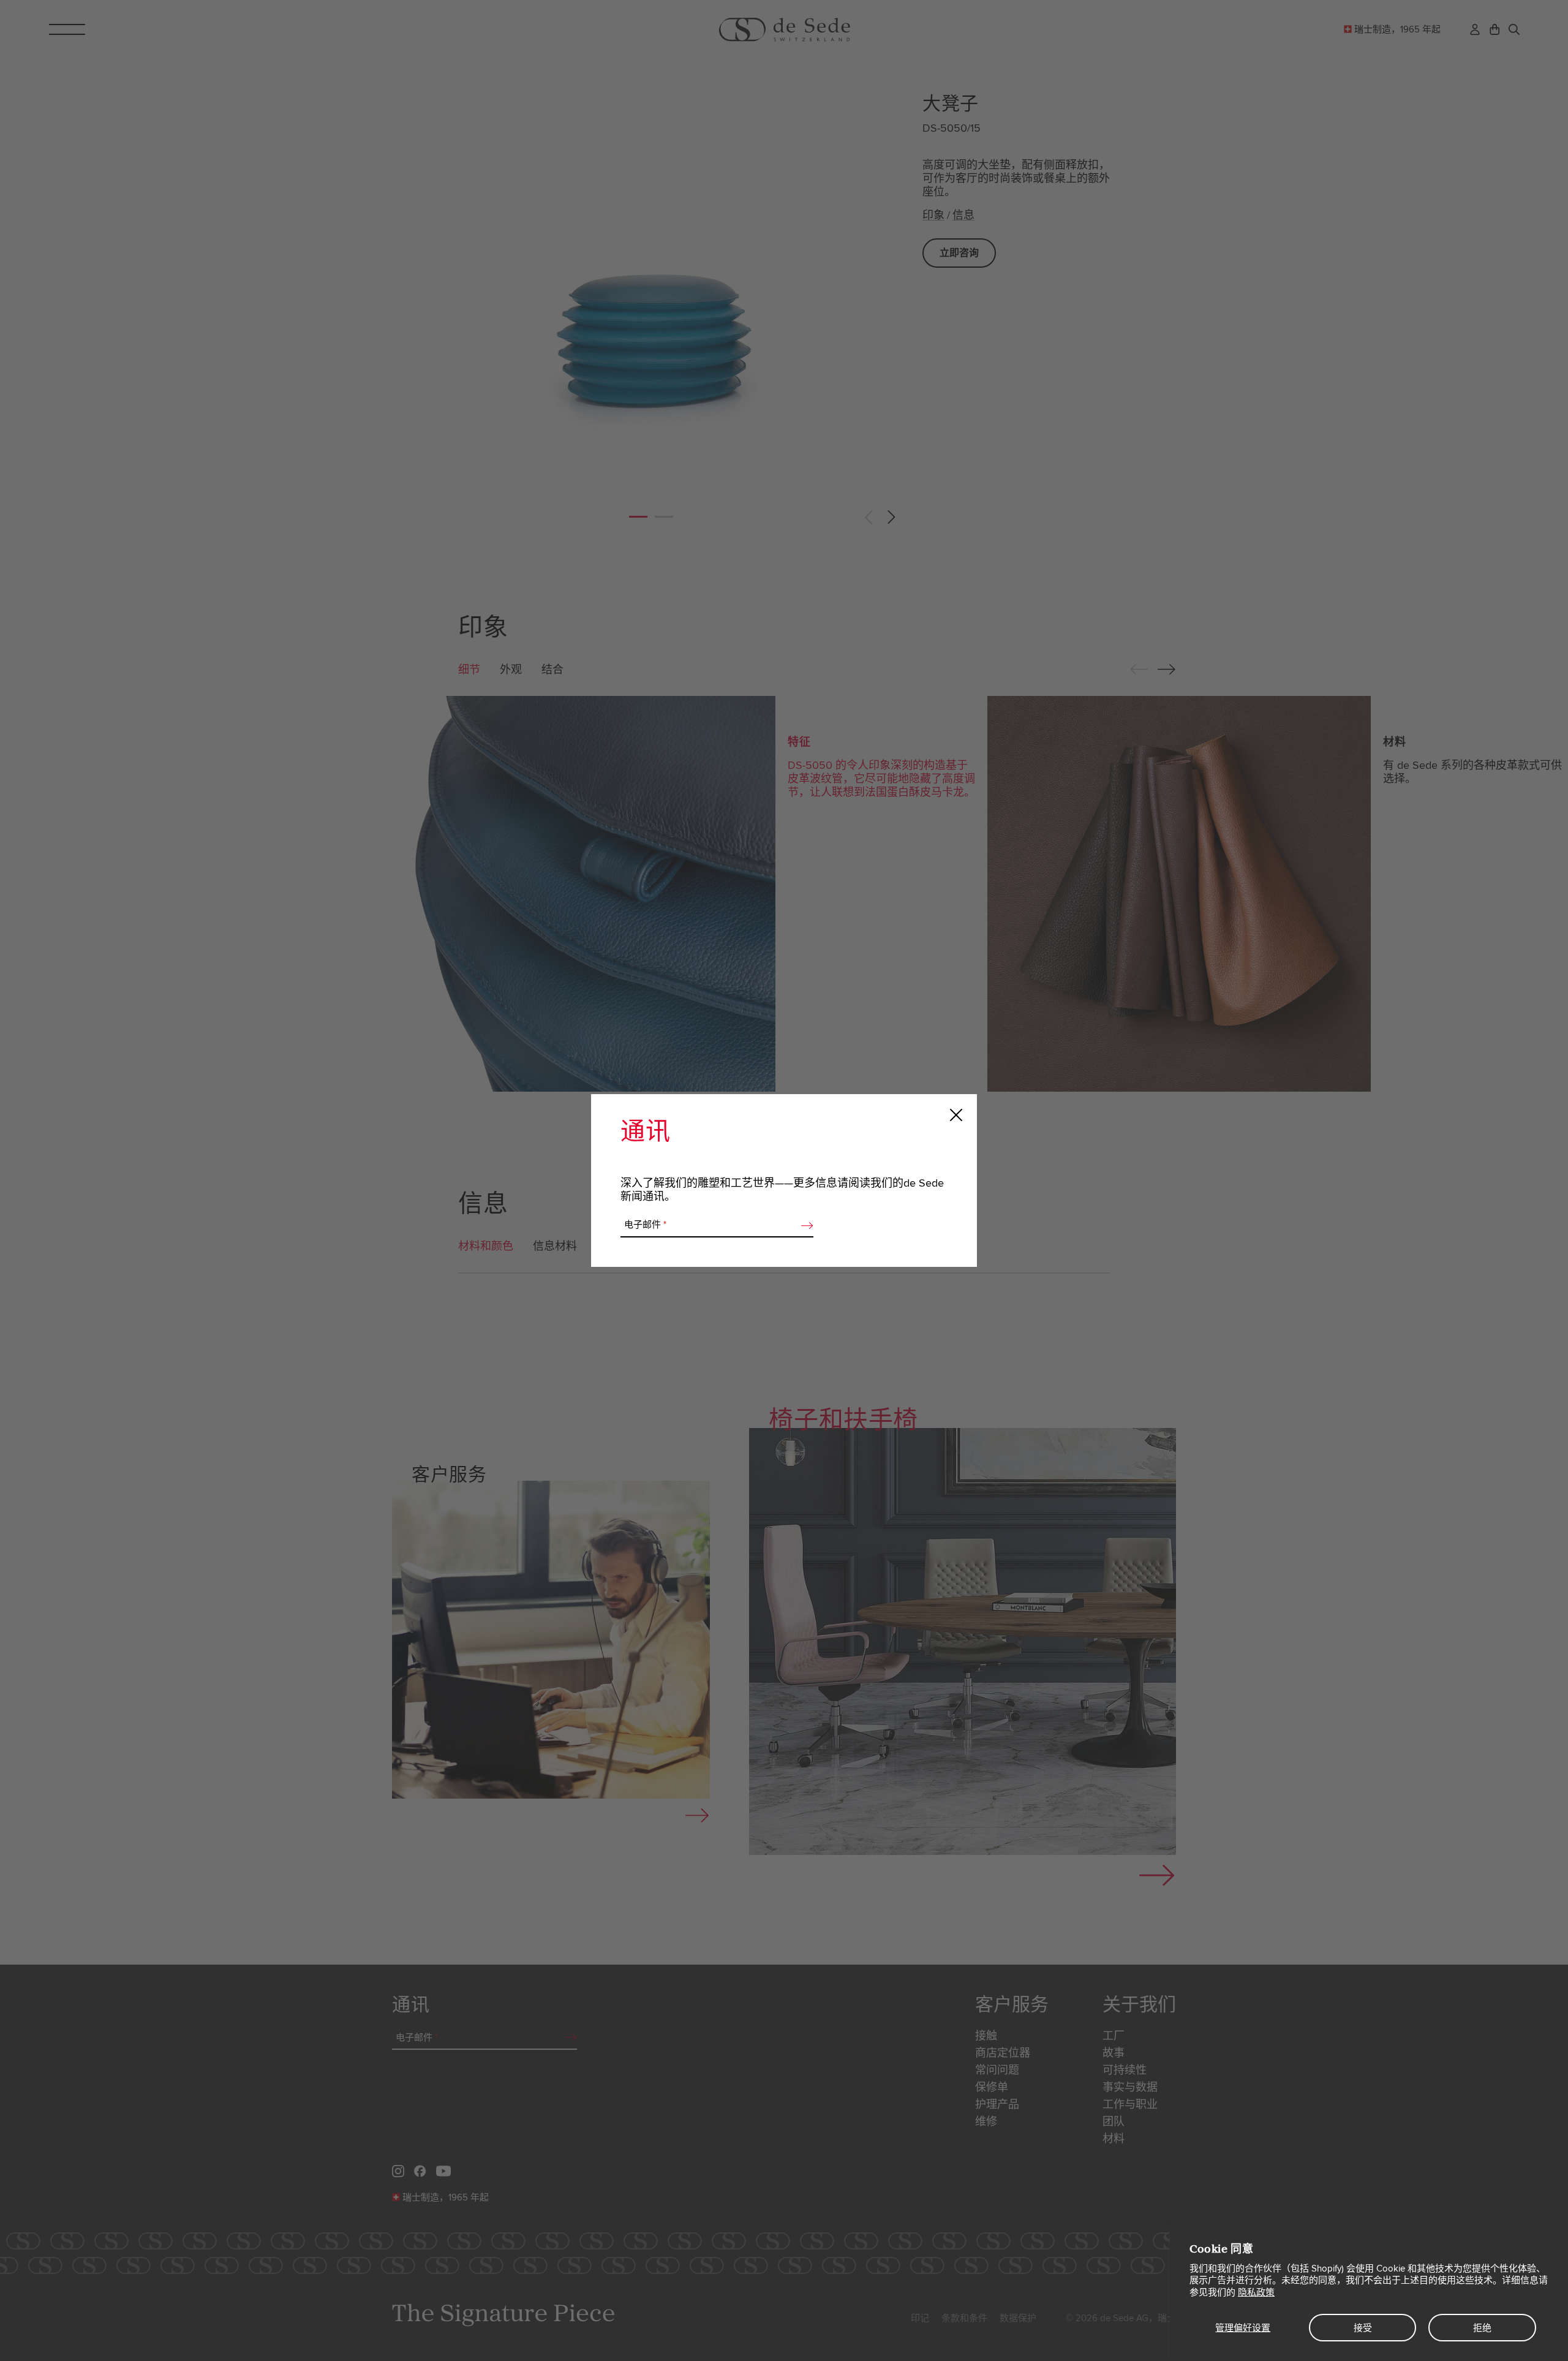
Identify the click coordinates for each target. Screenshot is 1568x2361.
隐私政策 (1256, 2292)
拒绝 (1482, 2328)
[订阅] (804, 1225)
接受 (1363, 2328)
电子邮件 (645, 1225)
